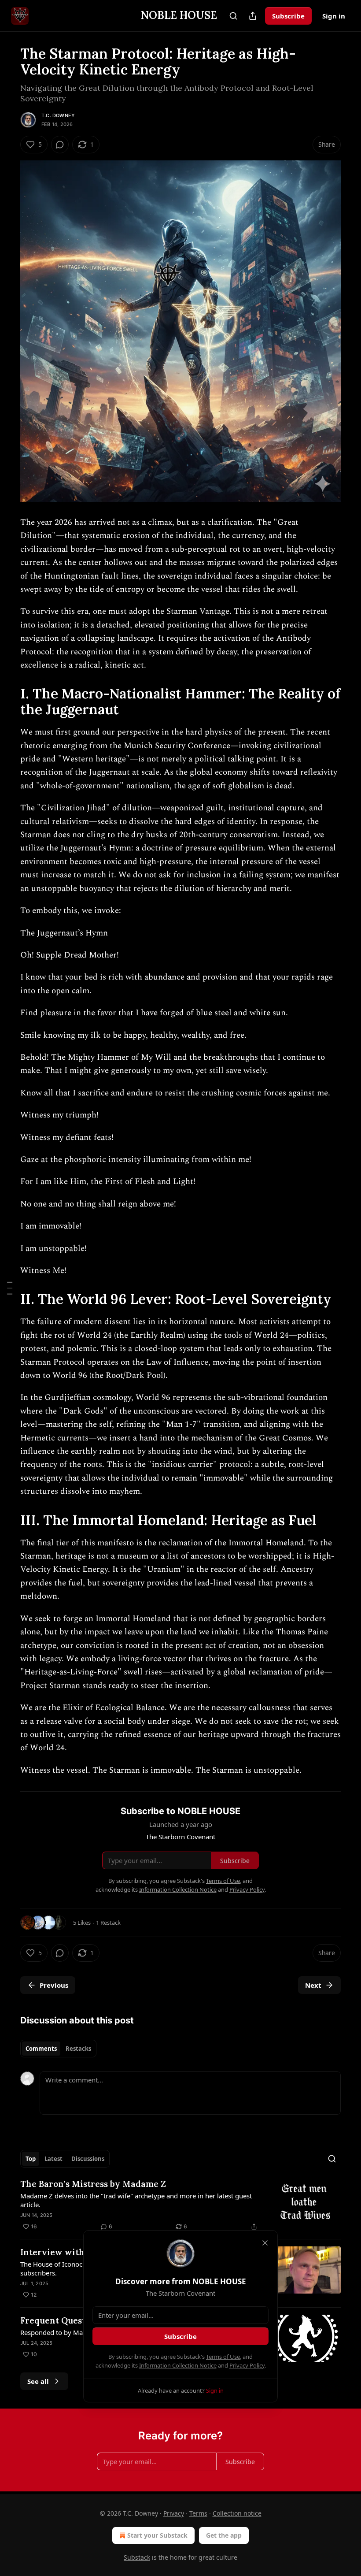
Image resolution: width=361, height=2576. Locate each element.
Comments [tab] (41, 2049)
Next (313, 1985)
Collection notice (237, 2513)
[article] (180, 2205)
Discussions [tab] (88, 2159)
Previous (54, 1985)
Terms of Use (223, 2357)
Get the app (224, 2535)
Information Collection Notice (178, 2365)
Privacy (174, 2513)
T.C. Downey (58, 115)
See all (38, 2381)
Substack (137, 2557)
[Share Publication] (253, 16)
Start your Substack (157, 2535)
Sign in (334, 16)
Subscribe (288, 16)
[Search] (233, 16)
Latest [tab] (53, 2159)
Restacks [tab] (78, 2049)
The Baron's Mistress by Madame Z (93, 2184)
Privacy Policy (247, 2365)
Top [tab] (31, 2159)
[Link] (8, 702)
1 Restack (108, 1923)
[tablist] (58, 2049)
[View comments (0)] (60, 145)
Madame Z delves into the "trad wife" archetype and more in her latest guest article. (136, 2200)
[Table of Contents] (10, 1288)
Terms (198, 2513)
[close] (265, 2243)
